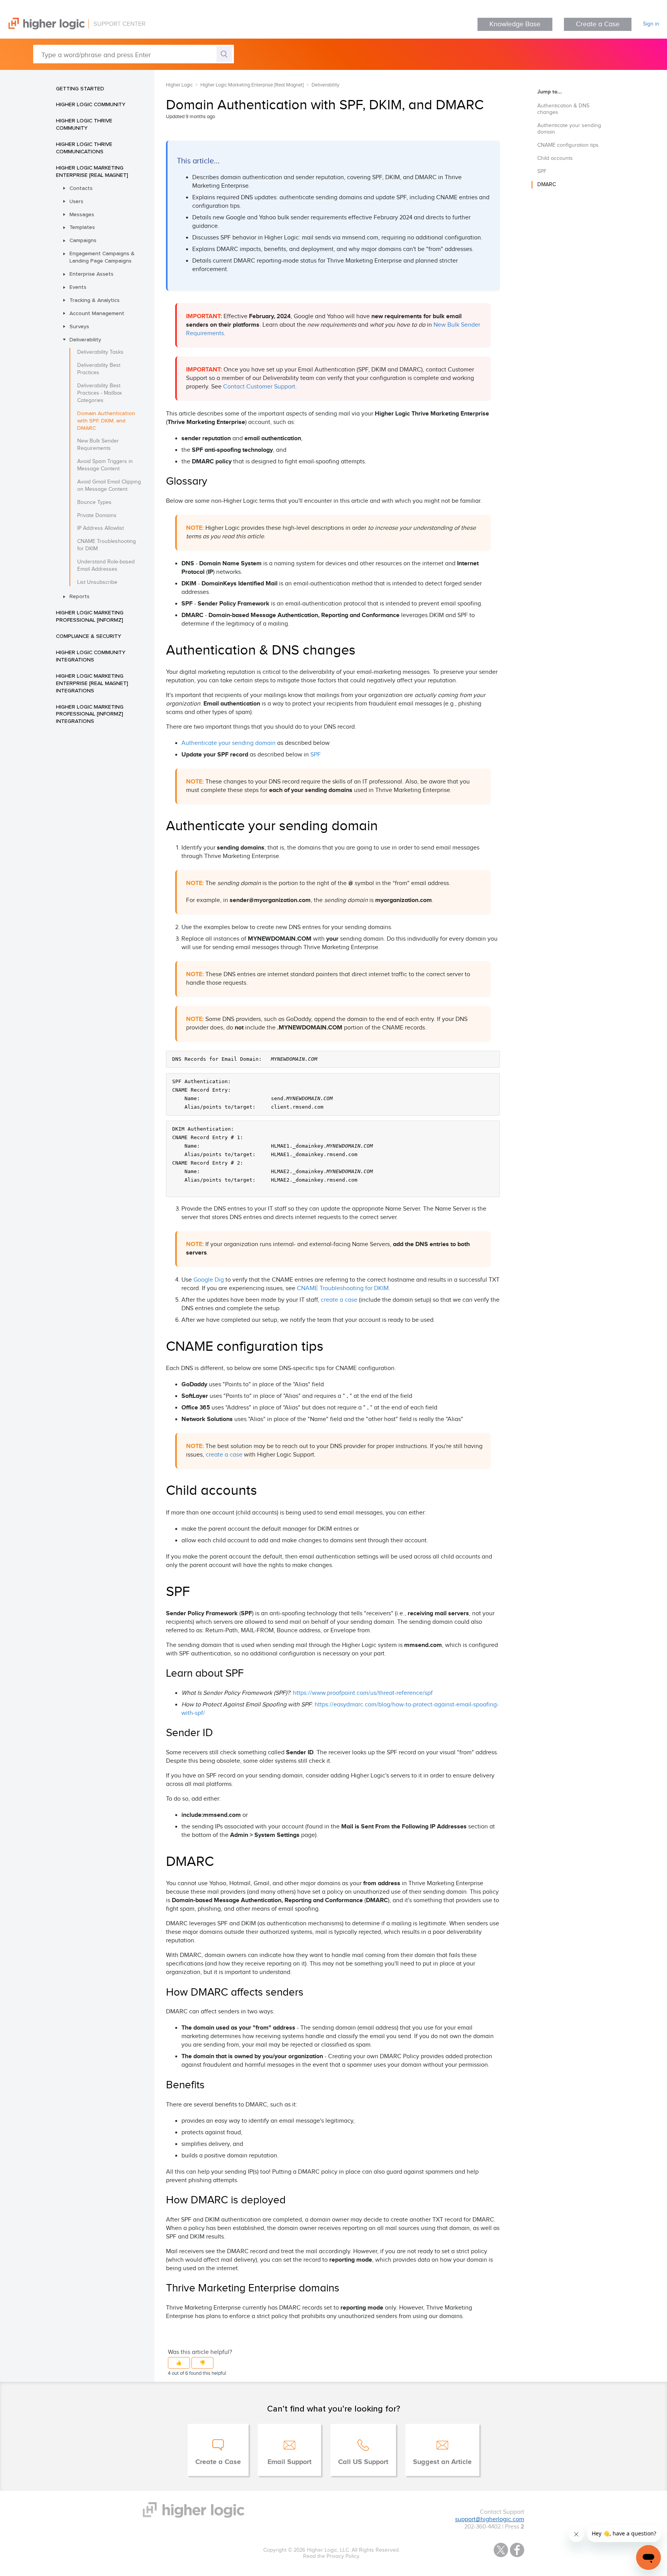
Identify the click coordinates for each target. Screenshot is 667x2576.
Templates (82, 227)
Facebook (517, 2550)
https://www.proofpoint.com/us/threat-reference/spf (363, 1693)
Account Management (97, 313)
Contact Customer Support (259, 387)
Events (78, 287)
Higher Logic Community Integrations (91, 656)
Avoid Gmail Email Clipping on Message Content (109, 486)
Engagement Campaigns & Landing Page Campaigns (102, 257)
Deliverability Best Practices (99, 369)
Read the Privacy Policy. (332, 2556)
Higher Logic (179, 85)
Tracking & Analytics (95, 300)
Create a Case (598, 24)
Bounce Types (94, 502)
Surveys (79, 326)
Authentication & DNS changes (563, 109)
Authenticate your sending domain (229, 743)
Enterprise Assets (91, 274)
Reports (80, 596)
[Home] (73, 28)
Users (76, 201)
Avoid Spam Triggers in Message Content (105, 465)
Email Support (289, 2462)
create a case (339, 1300)
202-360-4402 (482, 2527)
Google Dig (209, 1280)
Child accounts (555, 158)
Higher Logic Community (91, 104)
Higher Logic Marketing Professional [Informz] (90, 616)
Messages (82, 214)
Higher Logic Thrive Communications (84, 148)
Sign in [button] (651, 24)
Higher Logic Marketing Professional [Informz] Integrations (90, 714)
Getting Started (80, 88)
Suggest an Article (442, 2462)
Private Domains (97, 516)
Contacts (81, 188)
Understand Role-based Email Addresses (106, 566)
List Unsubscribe (97, 582)
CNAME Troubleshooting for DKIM (107, 545)
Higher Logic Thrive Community (84, 124)
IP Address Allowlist (101, 528)
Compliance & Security (89, 636)
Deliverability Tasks (100, 352)
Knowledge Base (515, 24)
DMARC (547, 185)
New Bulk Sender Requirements (98, 445)
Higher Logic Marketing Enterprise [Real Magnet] (92, 171)
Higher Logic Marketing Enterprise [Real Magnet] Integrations (92, 683)
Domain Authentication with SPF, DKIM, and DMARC (106, 421)
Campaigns (83, 240)
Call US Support (363, 2462)
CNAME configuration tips (568, 145)
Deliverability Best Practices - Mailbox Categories (100, 393)
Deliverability (85, 339)
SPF (316, 755)
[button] (179, 2363)
